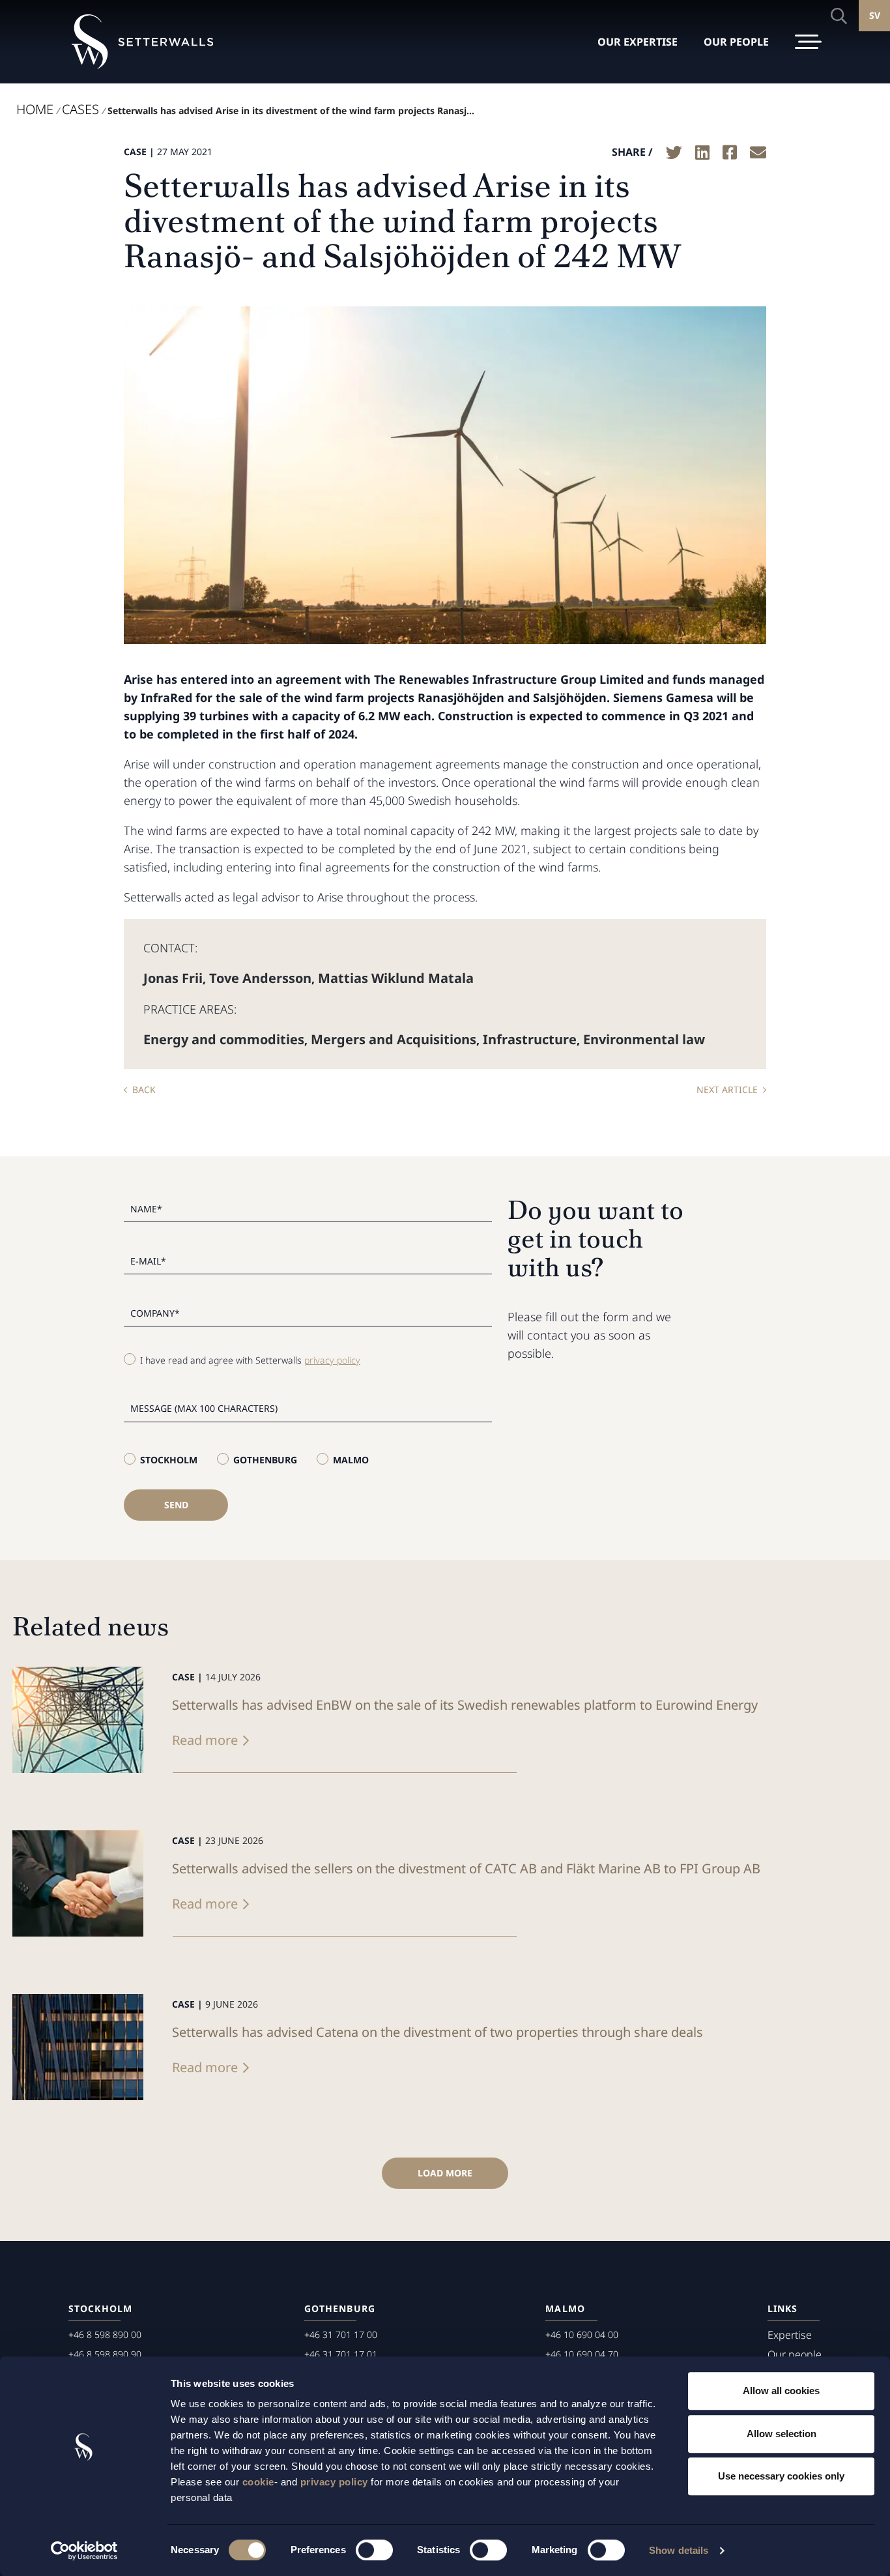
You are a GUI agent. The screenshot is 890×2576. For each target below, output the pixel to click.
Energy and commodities (224, 1039)
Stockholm (169, 1460)
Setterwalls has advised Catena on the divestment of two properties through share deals (438, 2032)
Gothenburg (265, 1460)
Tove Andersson (260, 978)
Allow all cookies (781, 2391)
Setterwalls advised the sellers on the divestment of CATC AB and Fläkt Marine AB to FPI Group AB (466, 1868)
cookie (258, 2482)
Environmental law (644, 1039)
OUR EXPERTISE (638, 42)
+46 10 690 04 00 (582, 2334)
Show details (679, 2550)
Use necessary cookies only (781, 2476)
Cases (80, 109)
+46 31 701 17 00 (341, 2334)
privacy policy (334, 2482)
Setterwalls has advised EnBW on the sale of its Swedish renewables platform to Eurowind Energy (465, 1705)
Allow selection (782, 2434)
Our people (795, 2354)
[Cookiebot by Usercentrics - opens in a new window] (84, 2551)
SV (875, 15)
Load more (445, 2173)
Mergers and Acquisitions (394, 1039)
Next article (727, 1090)
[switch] (374, 2550)
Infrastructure (530, 1039)
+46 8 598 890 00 (105, 2334)
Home (35, 109)
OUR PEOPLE (736, 42)
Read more (205, 1740)
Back (144, 1090)
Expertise (790, 2335)
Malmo (351, 1460)
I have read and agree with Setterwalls (250, 1360)
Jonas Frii (173, 978)
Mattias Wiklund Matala (396, 978)
